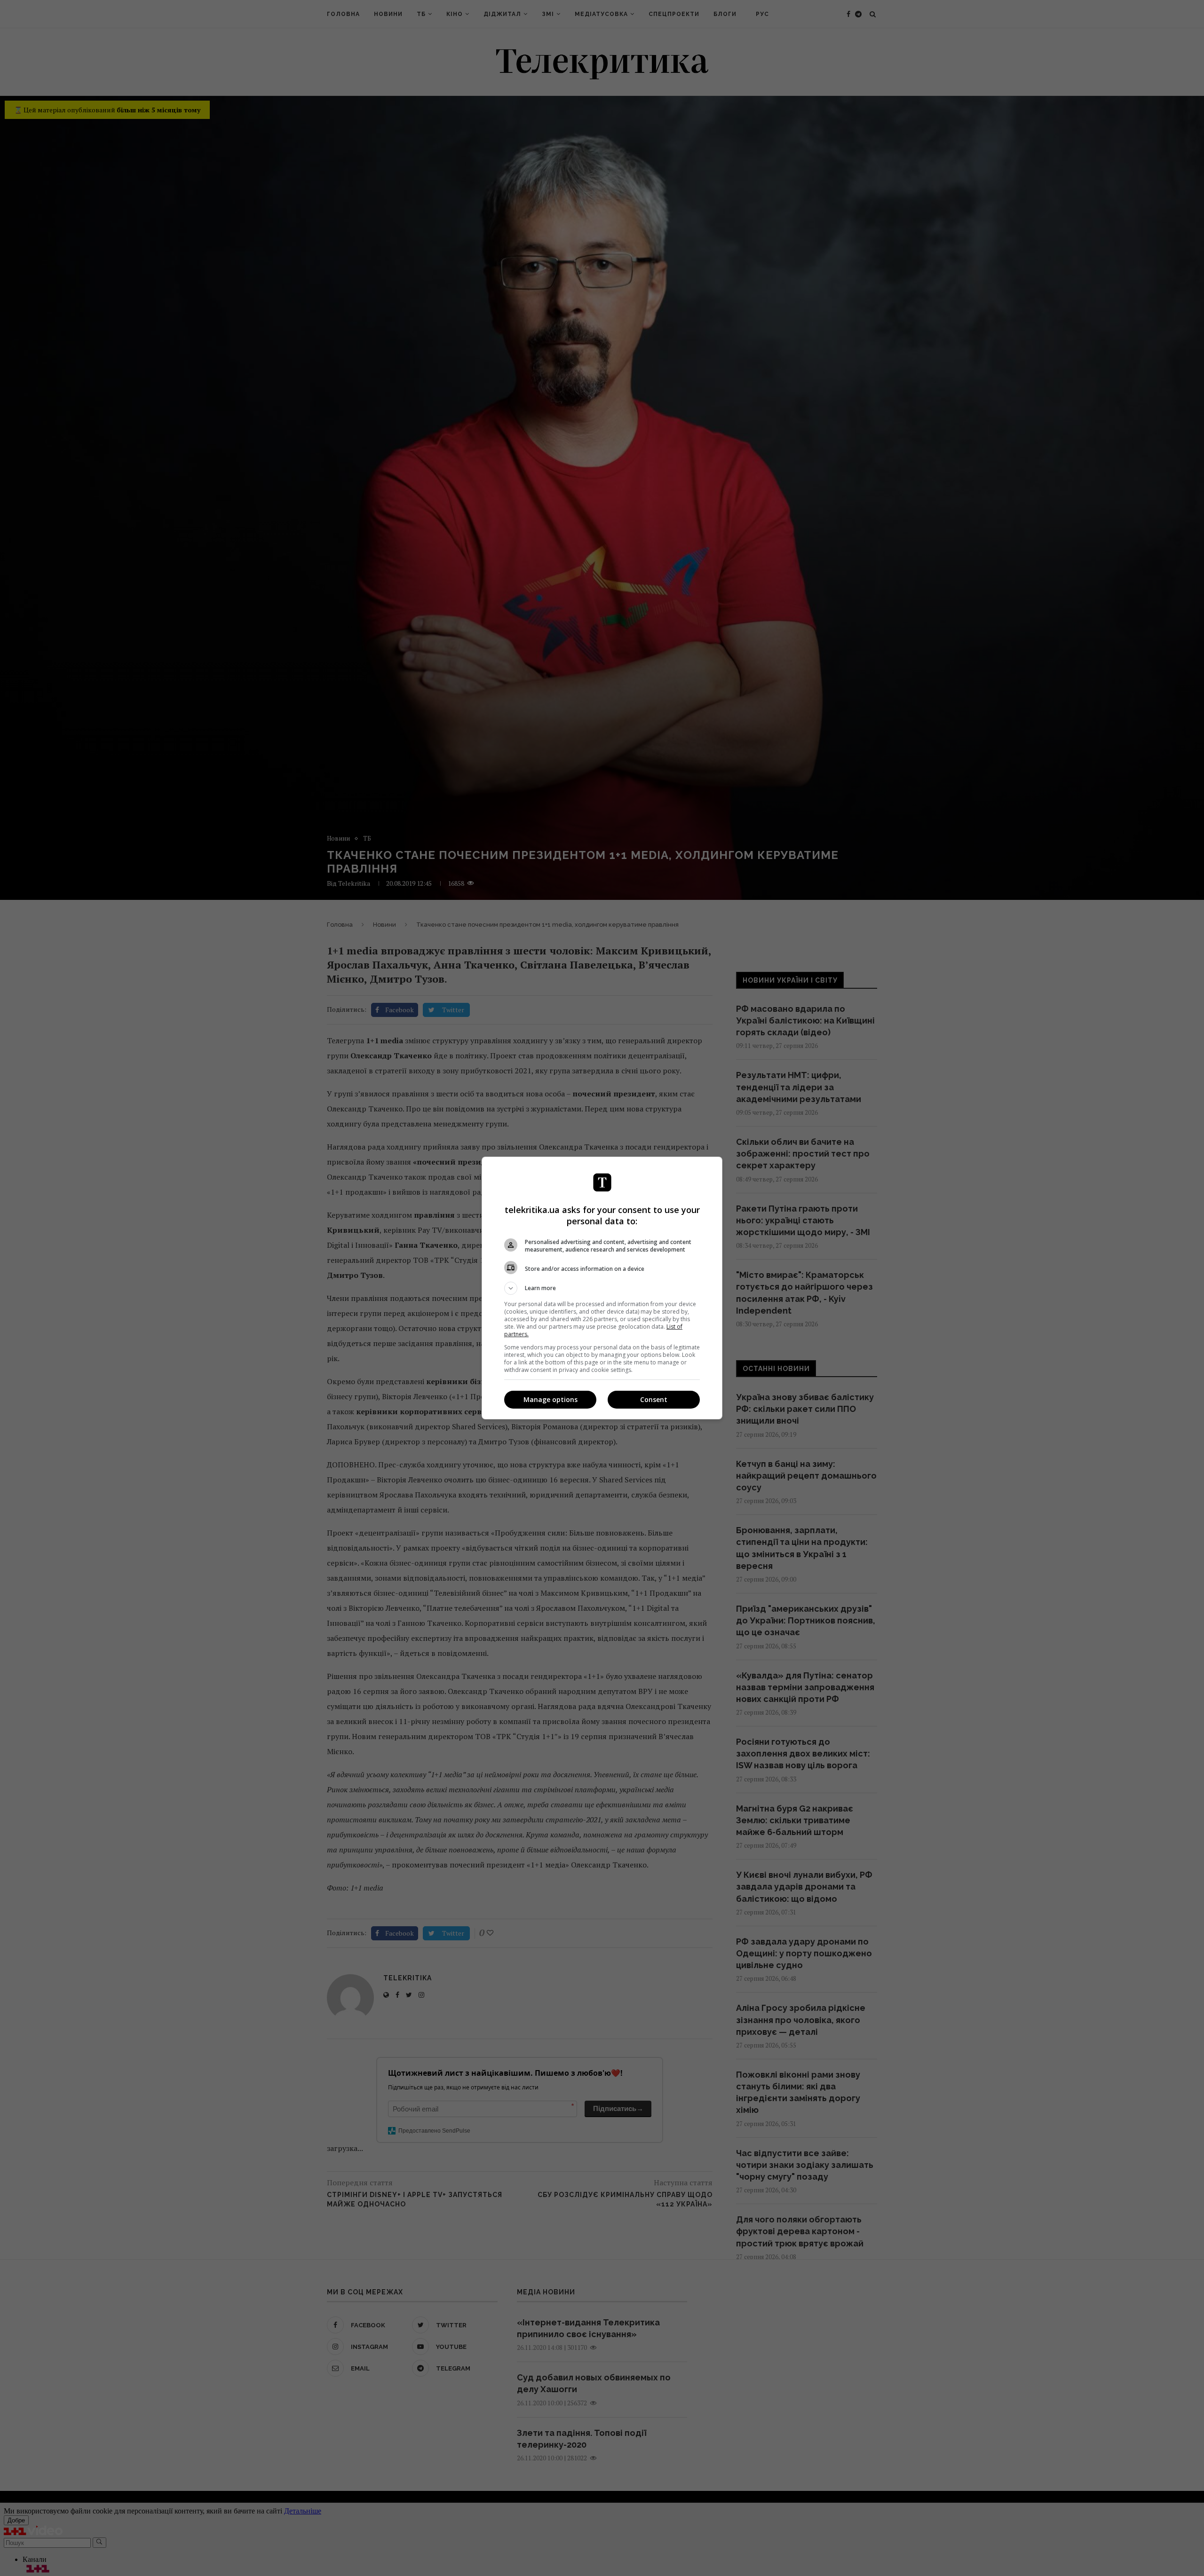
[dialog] (602, 1288)
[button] (602, 1288)
